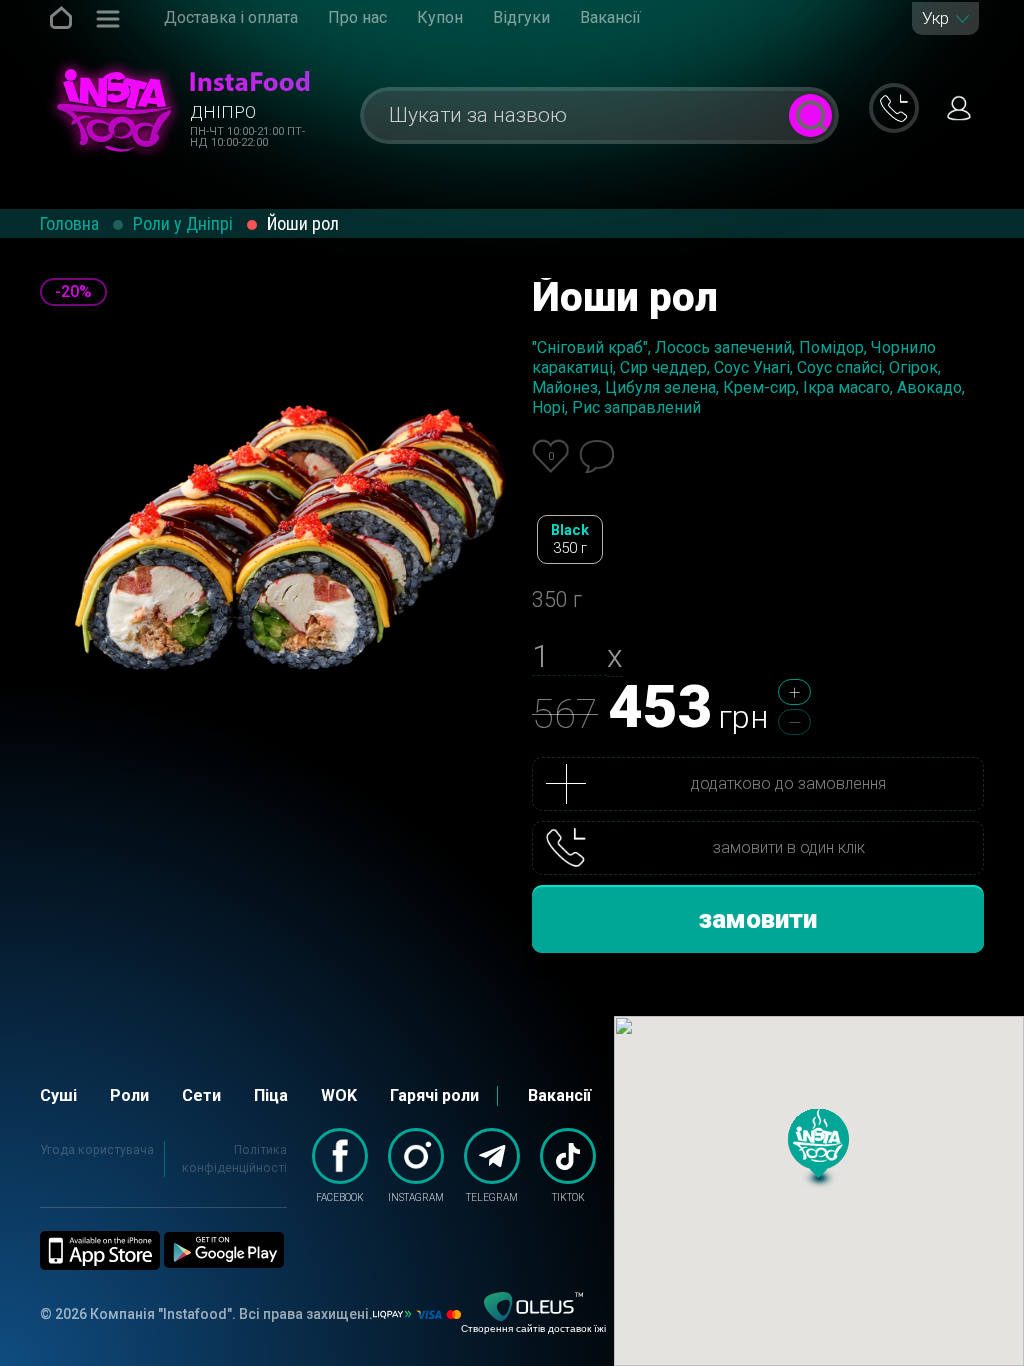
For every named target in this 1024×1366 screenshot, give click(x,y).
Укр (935, 18)
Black (570, 539)
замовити (758, 919)
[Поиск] (810, 115)
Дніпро (223, 112)
